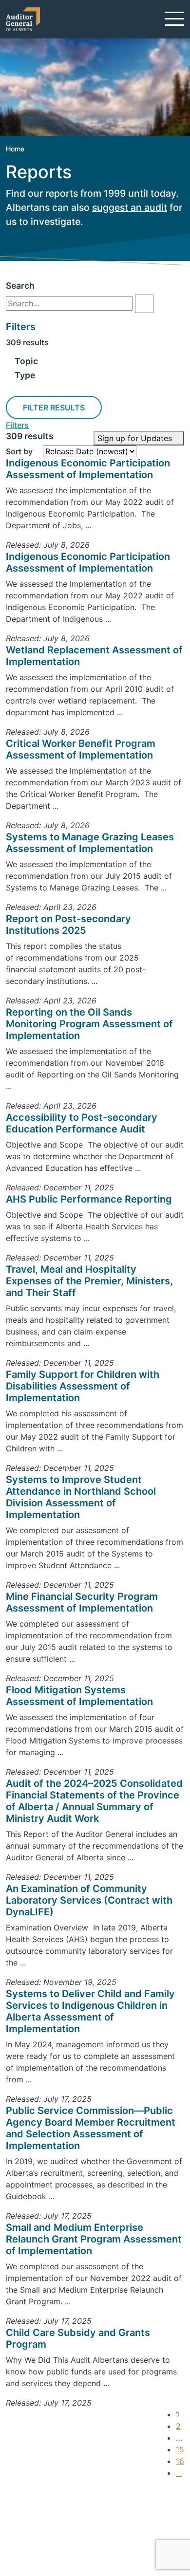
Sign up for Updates (136, 438)
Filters (17, 425)
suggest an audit (130, 207)
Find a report (45, 2527)
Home (15, 149)
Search (20, 286)
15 (180, 2449)
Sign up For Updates (66, 2498)
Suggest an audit (53, 2539)
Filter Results (54, 408)
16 (180, 2461)
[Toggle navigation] (174, 19)
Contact (37, 2516)
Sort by (19, 451)
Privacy (35, 2551)
